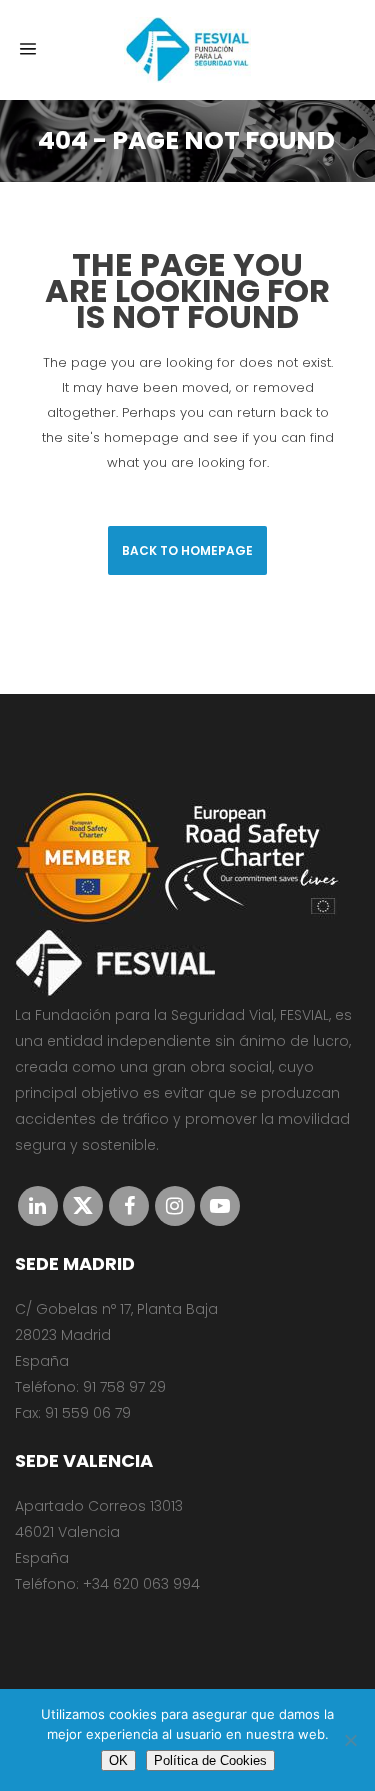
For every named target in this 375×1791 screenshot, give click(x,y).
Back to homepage (187, 550)
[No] (350, 1740)
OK (118, 1760)
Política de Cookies (210, 1760)
